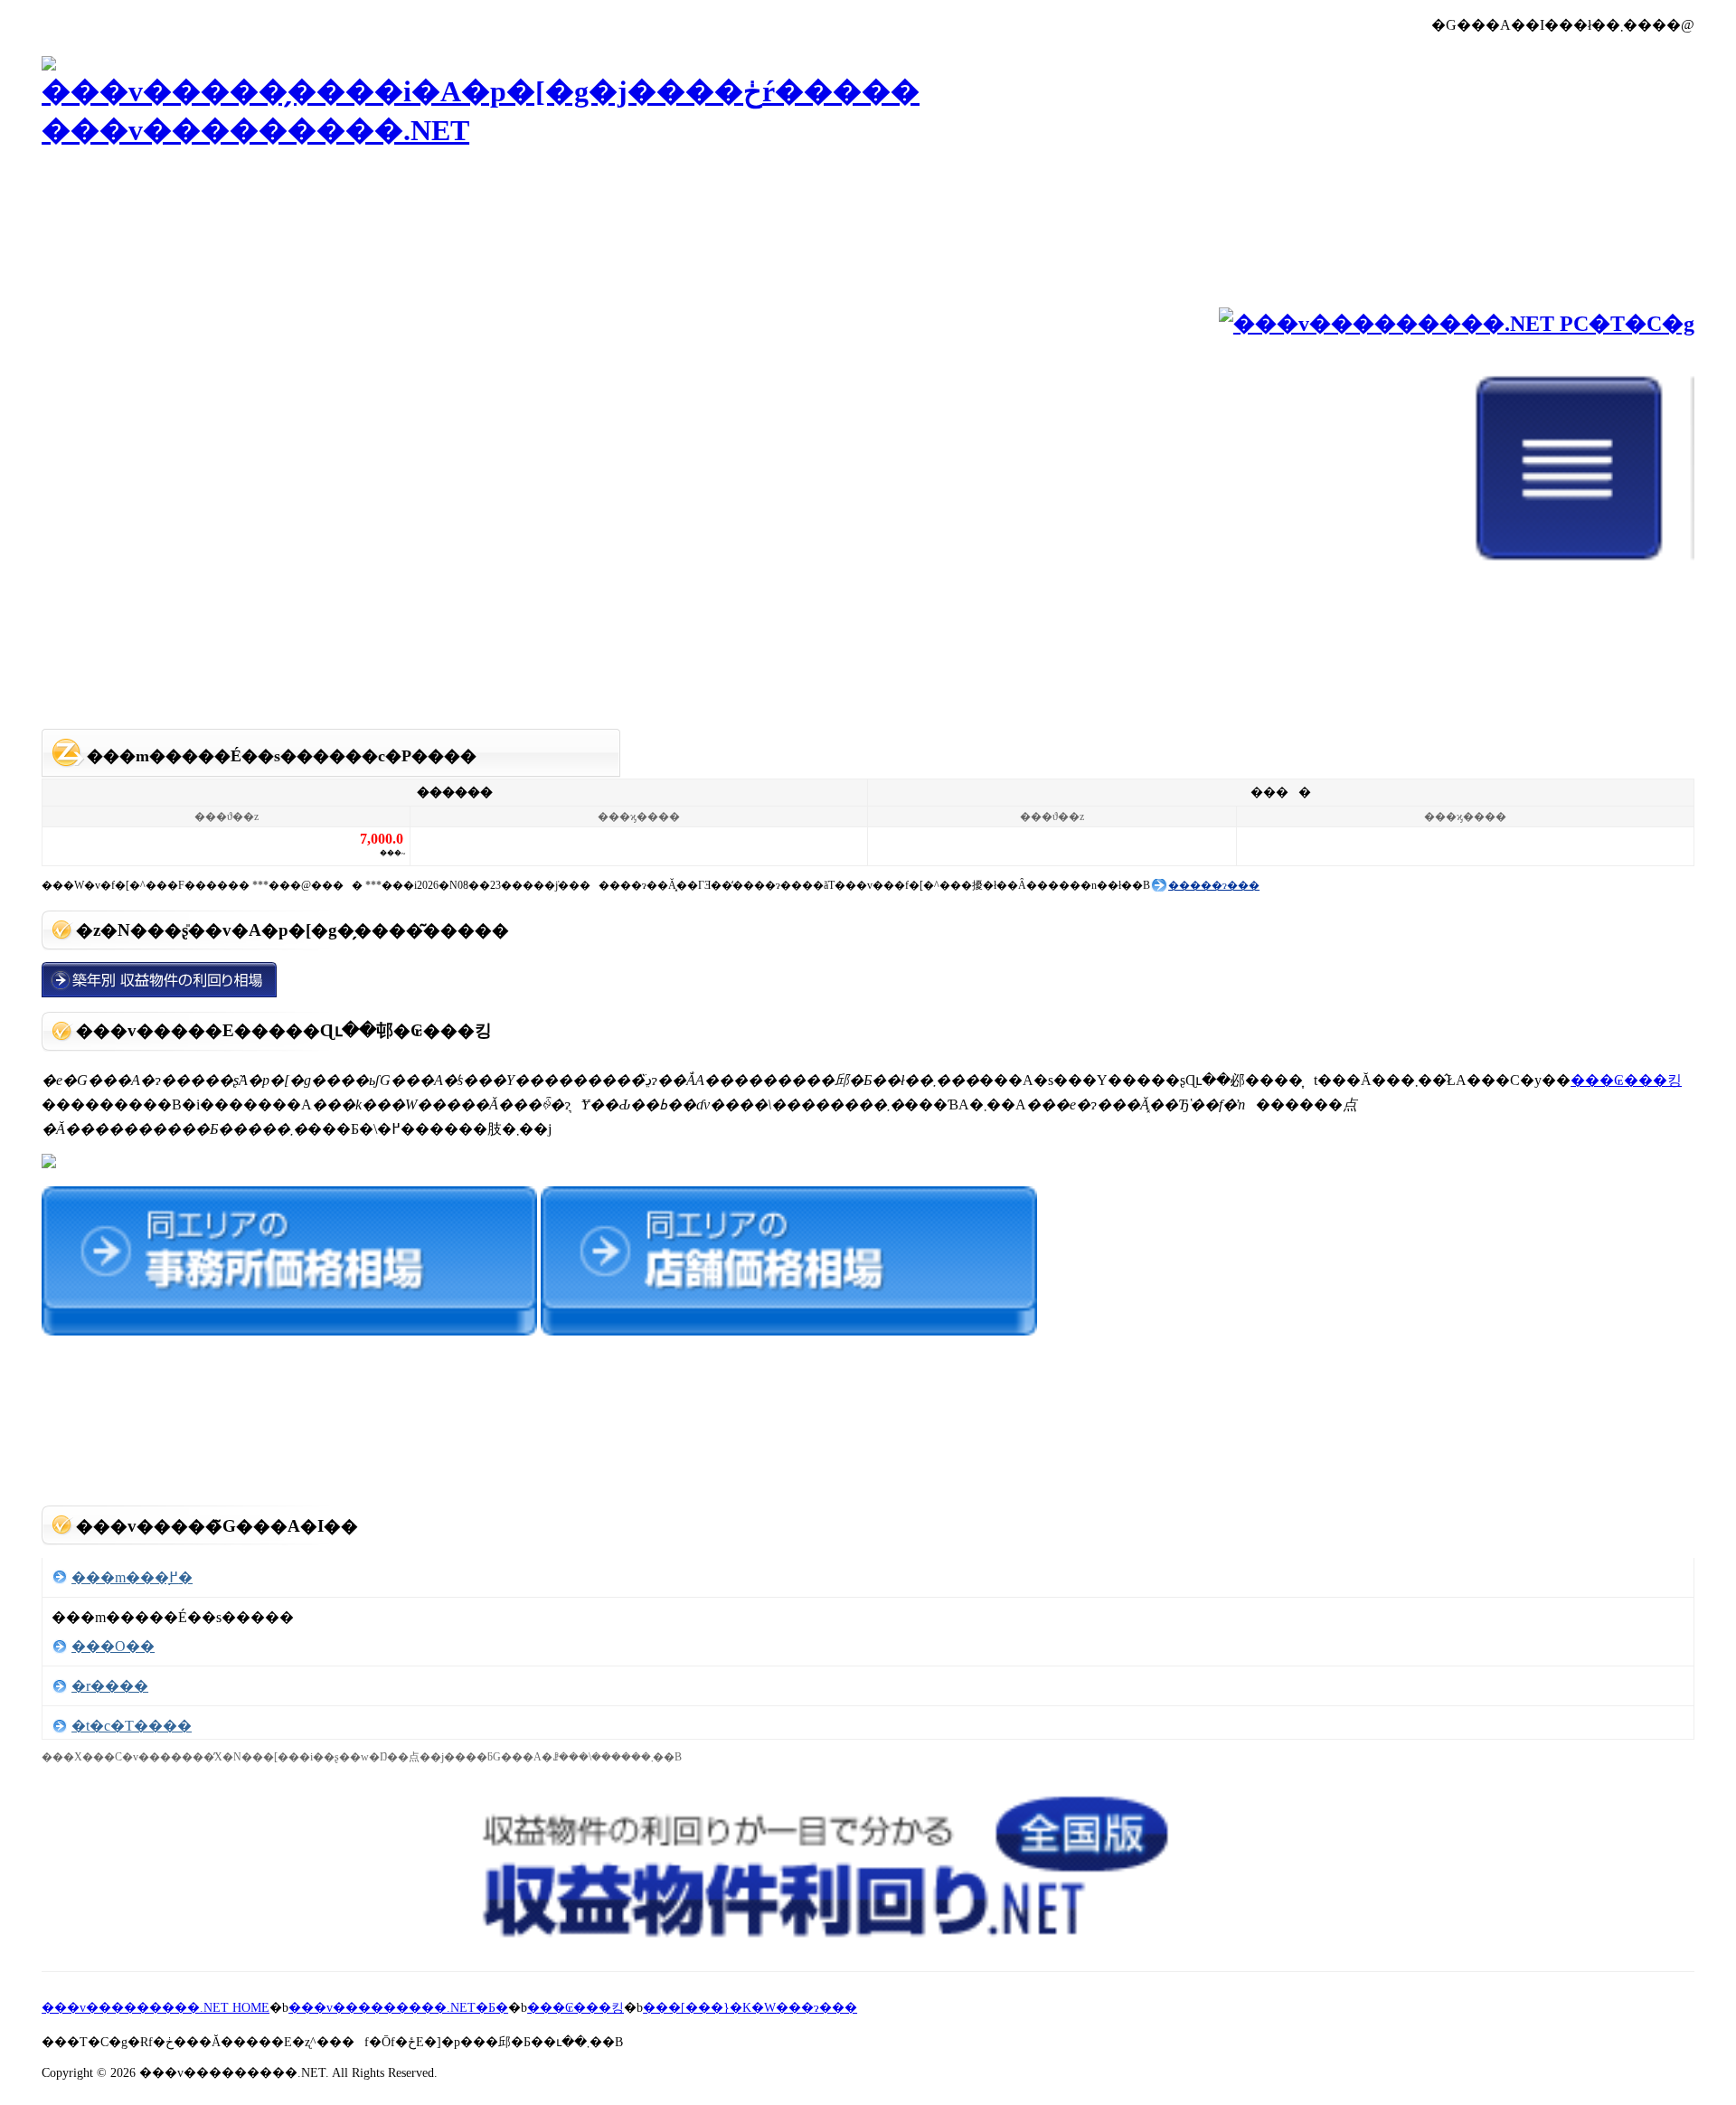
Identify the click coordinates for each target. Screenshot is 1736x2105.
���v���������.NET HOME (156, 2008)
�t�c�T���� (132, 1726)
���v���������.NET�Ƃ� (398, 2008)
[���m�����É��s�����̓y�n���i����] (49, 1163)
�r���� (110, 1686)
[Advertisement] (868, 675)
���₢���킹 (1626, 1080)
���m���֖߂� (132, 1577)
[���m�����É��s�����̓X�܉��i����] (289, 1331)
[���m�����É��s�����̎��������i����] (788, 1331)
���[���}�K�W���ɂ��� (750, 2008)
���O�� (113, 1646)
